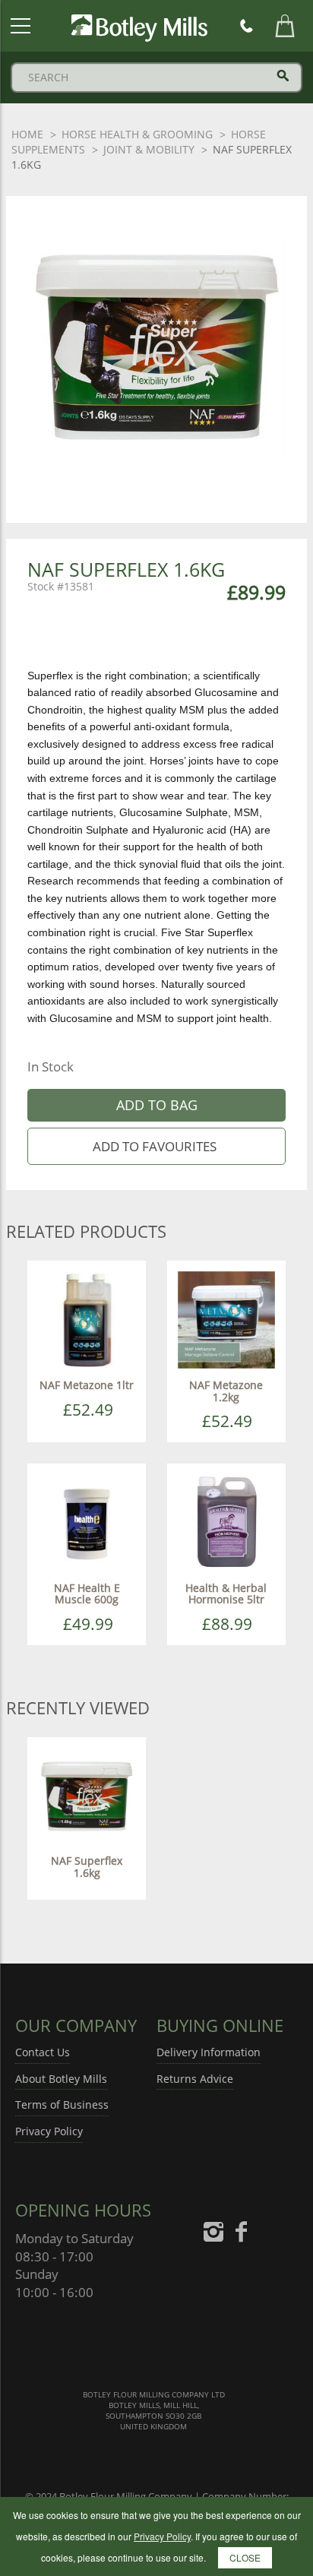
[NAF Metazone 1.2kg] (226, 1319)
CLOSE (245, 2557)
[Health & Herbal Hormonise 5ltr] (226, 1522)
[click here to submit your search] (283, 76)
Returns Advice (195, 2079)
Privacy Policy (49, 2131)
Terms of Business (62, 2104)
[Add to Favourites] (156, 1146)
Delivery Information (209, 2052)
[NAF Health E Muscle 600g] (87, 1522)
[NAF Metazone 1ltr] (87, 1319)
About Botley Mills (61, 2079)
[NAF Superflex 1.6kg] (87, 1794)
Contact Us (43, 2052)
